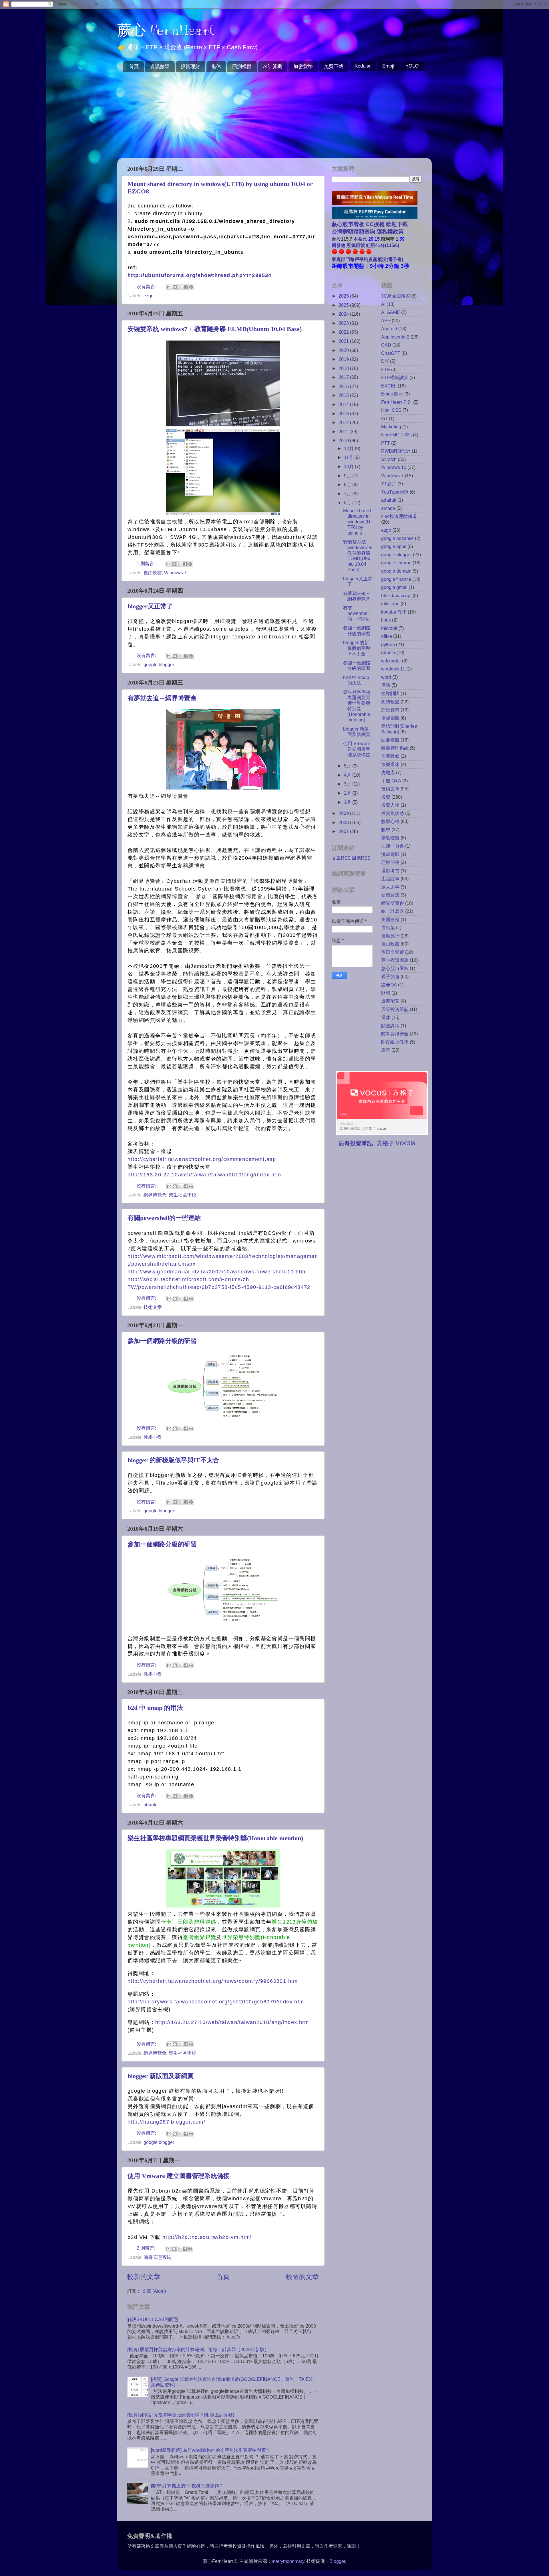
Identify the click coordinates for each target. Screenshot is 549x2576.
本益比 (360, 239)
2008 (344, 822)
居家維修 (390, 756)
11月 (349, 457)
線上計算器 (393, 911)
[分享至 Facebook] (186, 287)
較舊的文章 (302, 2277)
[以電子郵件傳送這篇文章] (169, 287)
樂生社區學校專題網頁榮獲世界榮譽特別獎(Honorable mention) (215, 1838)
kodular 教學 (394, 612)
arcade (388, 508)
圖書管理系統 (157, 2257)
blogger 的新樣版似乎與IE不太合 (173, 1460)
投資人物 (390, 805)
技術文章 (153, 1307)
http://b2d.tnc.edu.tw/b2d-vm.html (207, 2237)
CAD (386, 345)
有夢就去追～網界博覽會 (162, 698)
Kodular (363, 66)
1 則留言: (147, 563)
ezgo (149, 296)
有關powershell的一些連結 (164, 1218)
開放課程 (390, 1026)
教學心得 (153, 1437)
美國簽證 (390, 919)
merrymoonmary (288, 2561)
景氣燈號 (390, 838)
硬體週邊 (390, 895)
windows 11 (393, 669)
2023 (344, 323)
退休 (216, 67)
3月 (348, 784)
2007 (344, 831)
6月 (348, 502)
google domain (396, 571)
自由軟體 (153, 573)
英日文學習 (393, 952)
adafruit (389, 500)
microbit (389, 628)
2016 (344, 386)
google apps (394, 546)
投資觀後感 (393, 813)
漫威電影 (390, 854)
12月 (349, 448)
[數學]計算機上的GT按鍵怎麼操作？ (187, 2486)
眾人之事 (390, 887)
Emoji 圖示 (392, 394)
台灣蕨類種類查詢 (353, 232)
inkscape (390, 604)
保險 (386, 685)
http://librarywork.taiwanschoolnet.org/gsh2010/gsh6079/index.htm (216, 2002)
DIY (385, 361)
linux (386, 620)
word (386, 677)
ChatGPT (391, 353)
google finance (396, 579)
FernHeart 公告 (397, 402)
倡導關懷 (390, 693)
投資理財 (190, 67)
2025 (344, 305)
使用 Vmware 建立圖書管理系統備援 (179, 2176)
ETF (386, 369)
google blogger (159, 664)
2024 (344, 314)
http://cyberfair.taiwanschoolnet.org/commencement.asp (202, 1159)
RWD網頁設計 (396, 451)
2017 (344, 377)
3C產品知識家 (396, 296)
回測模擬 (242, 67)
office (387, 636)
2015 (344, 395)
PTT (386, 443)
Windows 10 (394, 467)
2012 (344, 422)
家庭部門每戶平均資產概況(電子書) (367, 259)
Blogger (337, 2561)
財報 (386, 993)
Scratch (389, 459)
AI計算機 (273, 67)
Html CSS (391, 410)
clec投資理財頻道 (399, 516)
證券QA (389, 985)
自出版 (388, 927)
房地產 (388, 772)
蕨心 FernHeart (166, 30)
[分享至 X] (180, 287)
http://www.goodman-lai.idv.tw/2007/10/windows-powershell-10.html (217, 1272)
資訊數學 (160, 67)
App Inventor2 (395, 337)
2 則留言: (147, 2248)
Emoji (388, 66)
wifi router (391, 661)
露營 (386, 1050)
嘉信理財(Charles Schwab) (399, 729)
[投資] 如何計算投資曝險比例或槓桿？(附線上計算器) (181, 2415)
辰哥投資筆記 (395, 1009)
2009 (344, 813)
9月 (348, 476)
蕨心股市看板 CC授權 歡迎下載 (370, 224)
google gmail (394, 587)
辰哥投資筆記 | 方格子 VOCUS (377, 1143)
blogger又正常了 (150, 606)
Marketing (391, 427)
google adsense (397, 538)
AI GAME (391, 312)
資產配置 (390, 1001)
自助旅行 (390, 936)
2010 (344, 440)
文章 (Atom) (154, 2291)
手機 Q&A (391, 781)
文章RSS (341, 858)
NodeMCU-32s (396, 435)
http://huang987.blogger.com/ (166, 2122)
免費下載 (334, 67)
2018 (344, 368)
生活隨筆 (390, 879)
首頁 (134, 67)
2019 (344, 359)
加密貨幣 (303, 67)
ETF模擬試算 (395, 377)
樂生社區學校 (182, 1195)
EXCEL (389, 386)
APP (386, 320)
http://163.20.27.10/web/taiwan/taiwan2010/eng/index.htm (204, 1175)
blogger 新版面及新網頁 (161, 2076)
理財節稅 (390, 862)
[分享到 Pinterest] (191, 287)
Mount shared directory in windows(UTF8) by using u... (357, 522)
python (388, 644)
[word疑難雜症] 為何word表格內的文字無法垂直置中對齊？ (211, 2450)
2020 (344, 350)
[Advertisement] (274, 115)
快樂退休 (390, 764)
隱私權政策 (389, 232)
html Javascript (396, 595)
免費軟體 (390, 702)
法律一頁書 (393, 846)
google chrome (396, 563)
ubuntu (151, 1805)
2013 (344, 413)
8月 (348, 484)
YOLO (412, 66)
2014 (344, 404)
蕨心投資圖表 (395, 960)
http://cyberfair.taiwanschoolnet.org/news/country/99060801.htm (213, 1981)
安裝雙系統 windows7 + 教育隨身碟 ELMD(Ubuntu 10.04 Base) (215, 329)
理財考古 (390, 870)
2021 (344, 341)
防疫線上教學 (395, 1042)
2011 (344, 432)
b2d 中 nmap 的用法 (155, 1708)
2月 (348, 793)
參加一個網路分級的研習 (162, 1341)
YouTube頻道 (395, 492)
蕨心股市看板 (395, 968)
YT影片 (389, 484)
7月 (348, 494)
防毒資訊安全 (395, 1034)
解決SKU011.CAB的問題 (153, 2319)
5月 (348, 766)
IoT (384, 418)
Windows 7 (175, 573)
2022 (344, 332)
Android (389, 329)
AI (383, 304)
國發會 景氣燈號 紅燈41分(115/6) (365, 245)
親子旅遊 (390, 976)
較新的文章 (144, 2277)
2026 (344, 296)
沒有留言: (147, 286)
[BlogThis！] (175, 287)
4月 (348, 775)
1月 (348, 802)
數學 (386, 830)
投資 (386, 797)
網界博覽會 (155, 1195)
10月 (349, 466)
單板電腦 (390, 718)
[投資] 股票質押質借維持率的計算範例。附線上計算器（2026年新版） (198, 2349)
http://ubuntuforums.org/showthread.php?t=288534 (200, 275)
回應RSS (361, 858)
